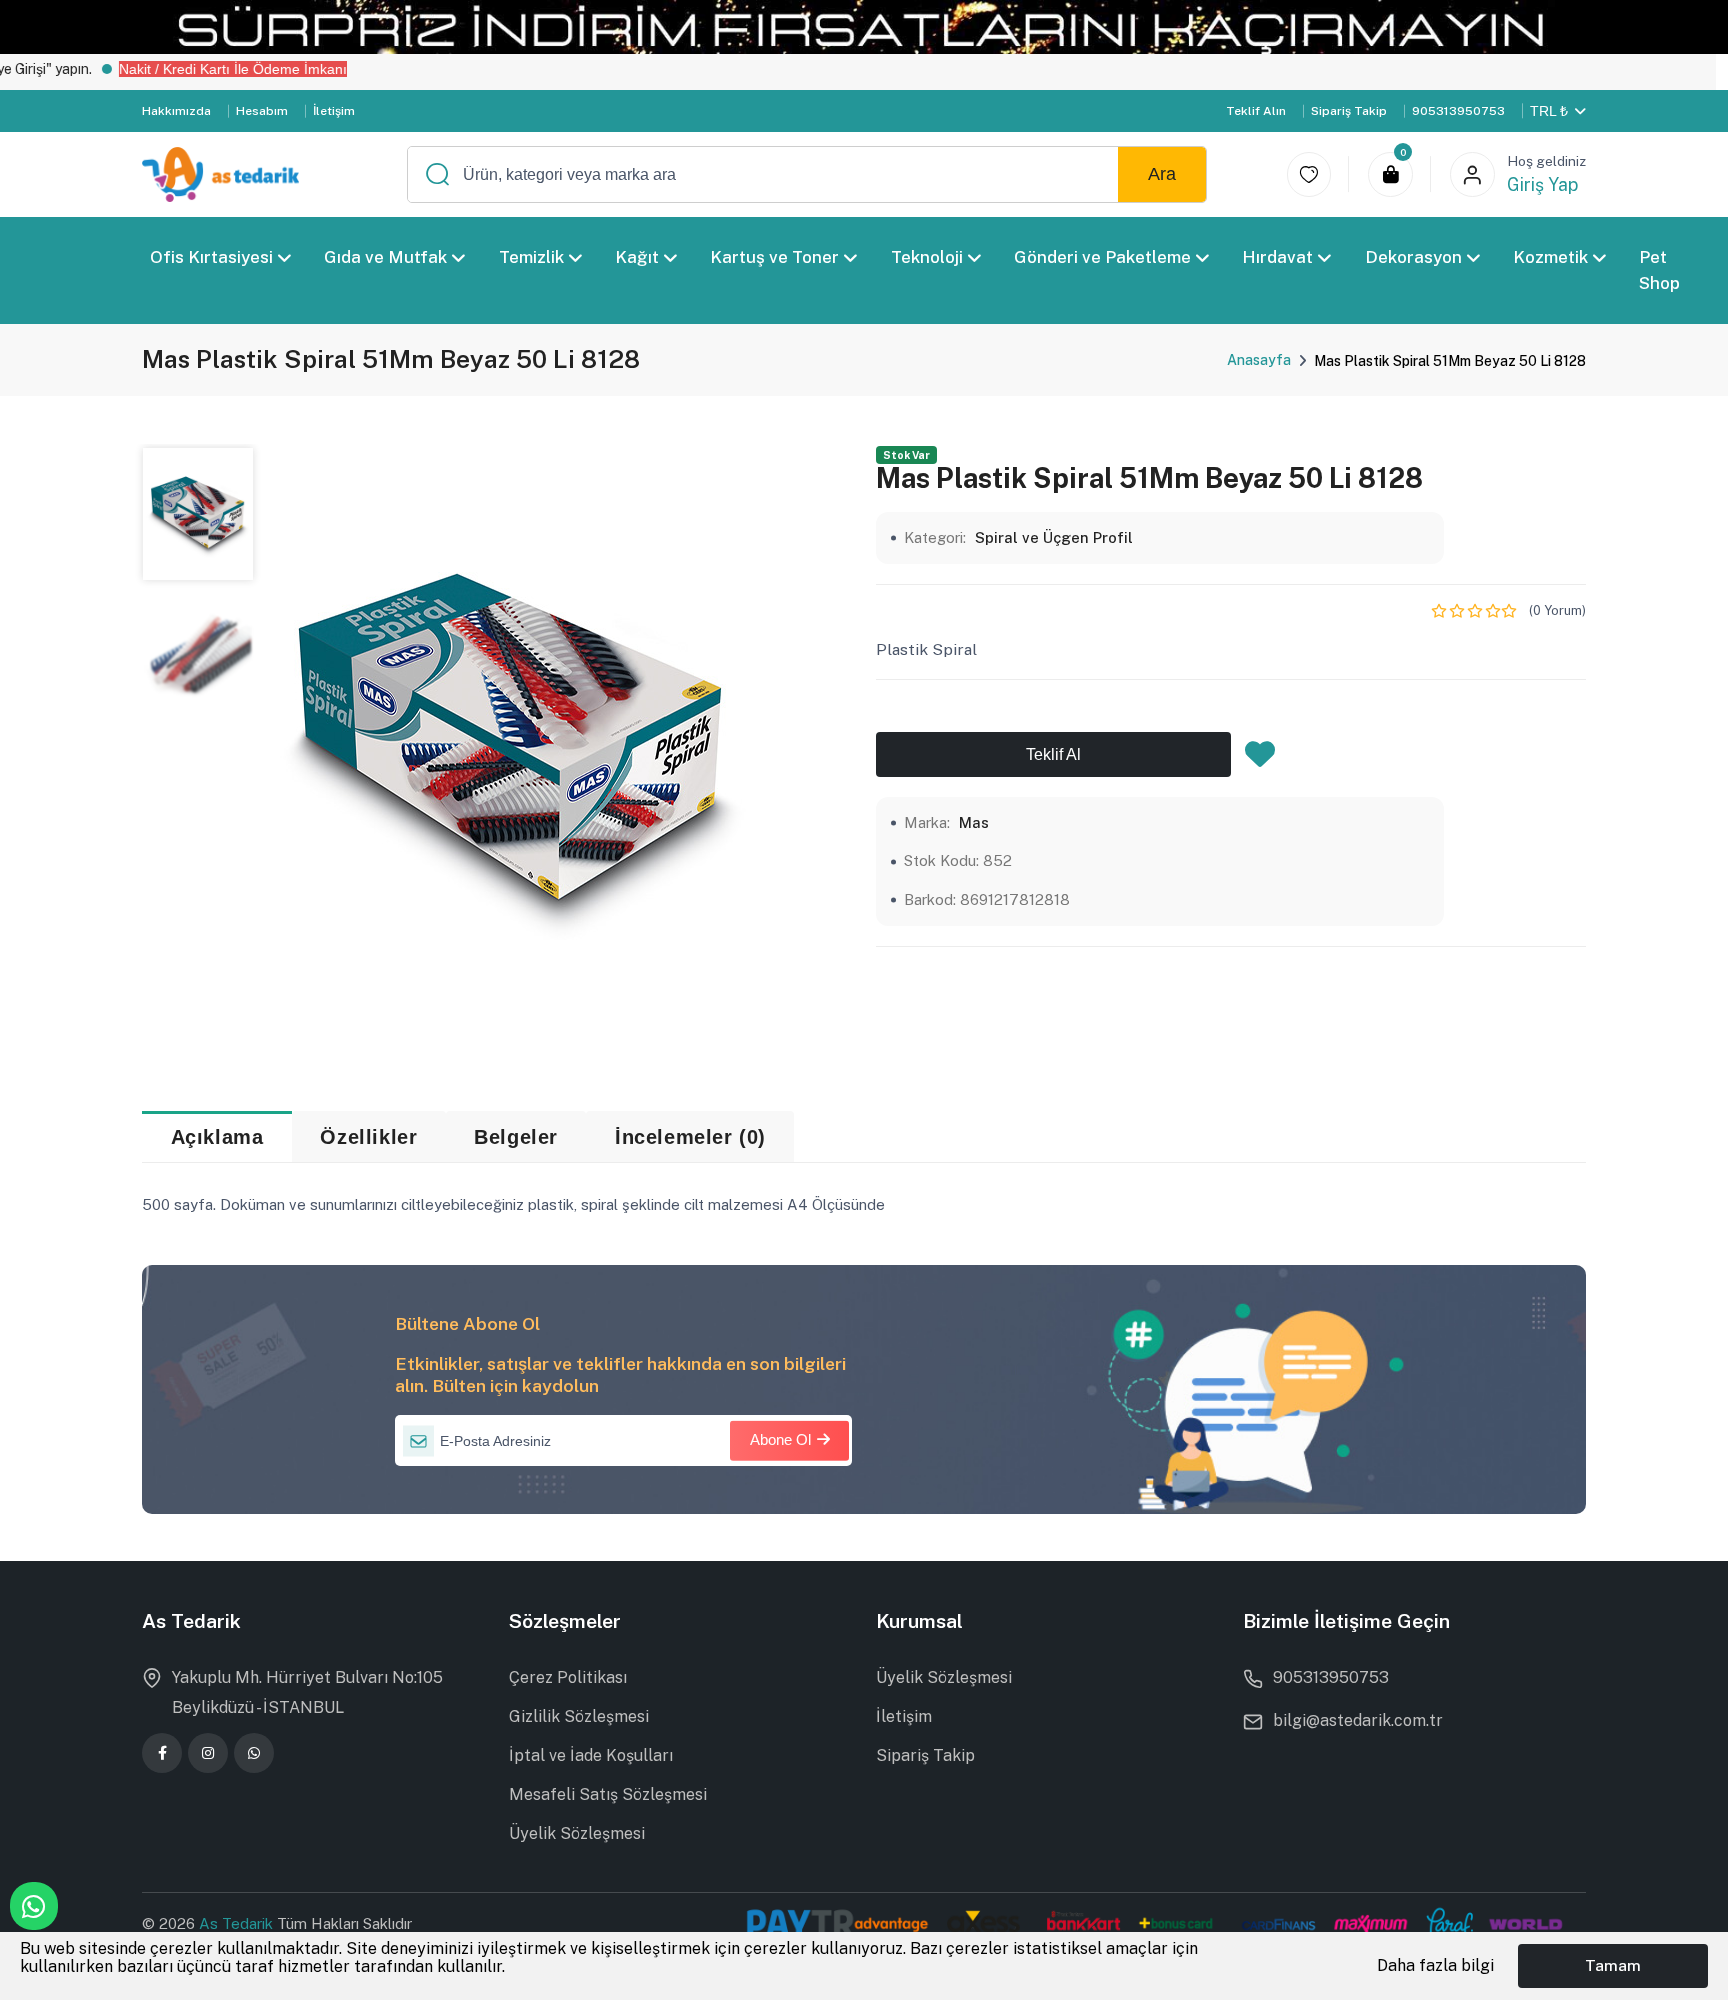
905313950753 (1458, 111)
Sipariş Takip (1349, 111)
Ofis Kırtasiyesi (211, 257)
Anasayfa (1259, 360)
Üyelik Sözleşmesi (577, 1833)
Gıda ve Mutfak (386, 257)
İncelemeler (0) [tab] (690, 1137)
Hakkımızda (176, 111)
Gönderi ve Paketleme (1102, 257)
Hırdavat (1278, 257)
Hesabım (262, 111)
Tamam (1613, 1965)
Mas (974, 822)
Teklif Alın (1256, 111)
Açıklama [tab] (217, 1137)
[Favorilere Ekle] (1260, 760)
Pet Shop (1660, 270)
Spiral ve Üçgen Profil (1054, 537)
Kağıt (637, 257)
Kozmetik (1550, 257)
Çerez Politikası (568, 1677)
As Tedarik (238, 1923)
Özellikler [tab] (368, 1137)
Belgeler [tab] (516, 1137)
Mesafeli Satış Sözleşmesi (608, 1794)
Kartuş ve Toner (775, 257)
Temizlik (531, 257)
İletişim (334, 111)
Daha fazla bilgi (1435, 1965)
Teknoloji (927, 257)
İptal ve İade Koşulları (591, 1755)
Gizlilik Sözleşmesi (579, 1716)
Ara (1162, 174)
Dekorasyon (1413, 257)
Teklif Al (1053, 754)
